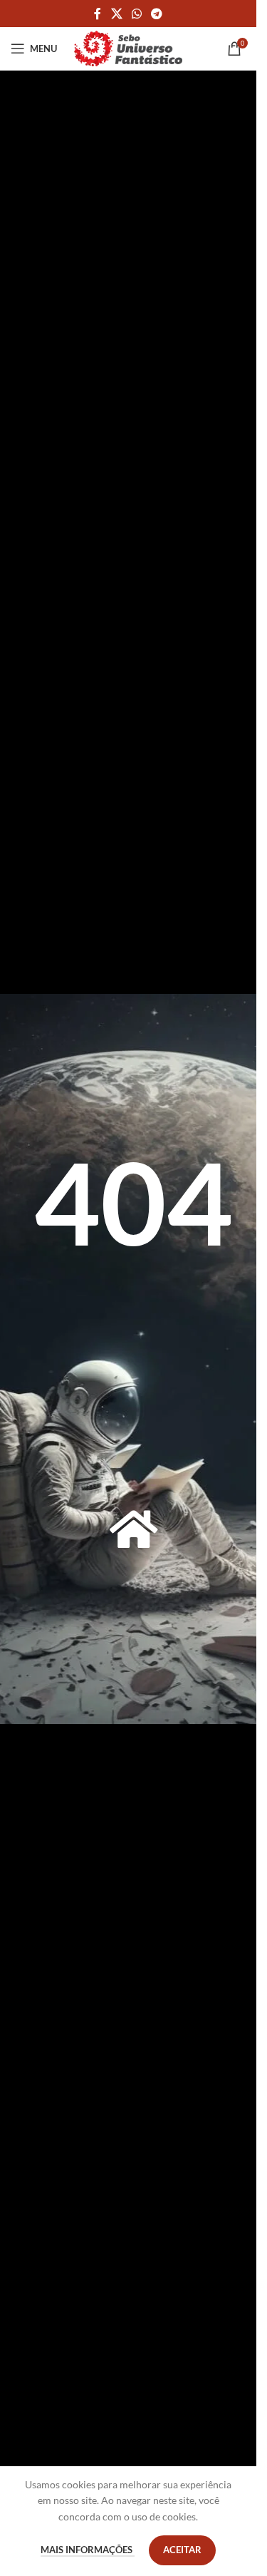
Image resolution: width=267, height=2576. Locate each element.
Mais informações (88, 2550)
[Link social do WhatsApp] (136, 14)
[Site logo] (128, 47)
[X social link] (116, 14)
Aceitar (182, 2550)
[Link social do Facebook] (98, 14)
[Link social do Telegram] (157, 14)
